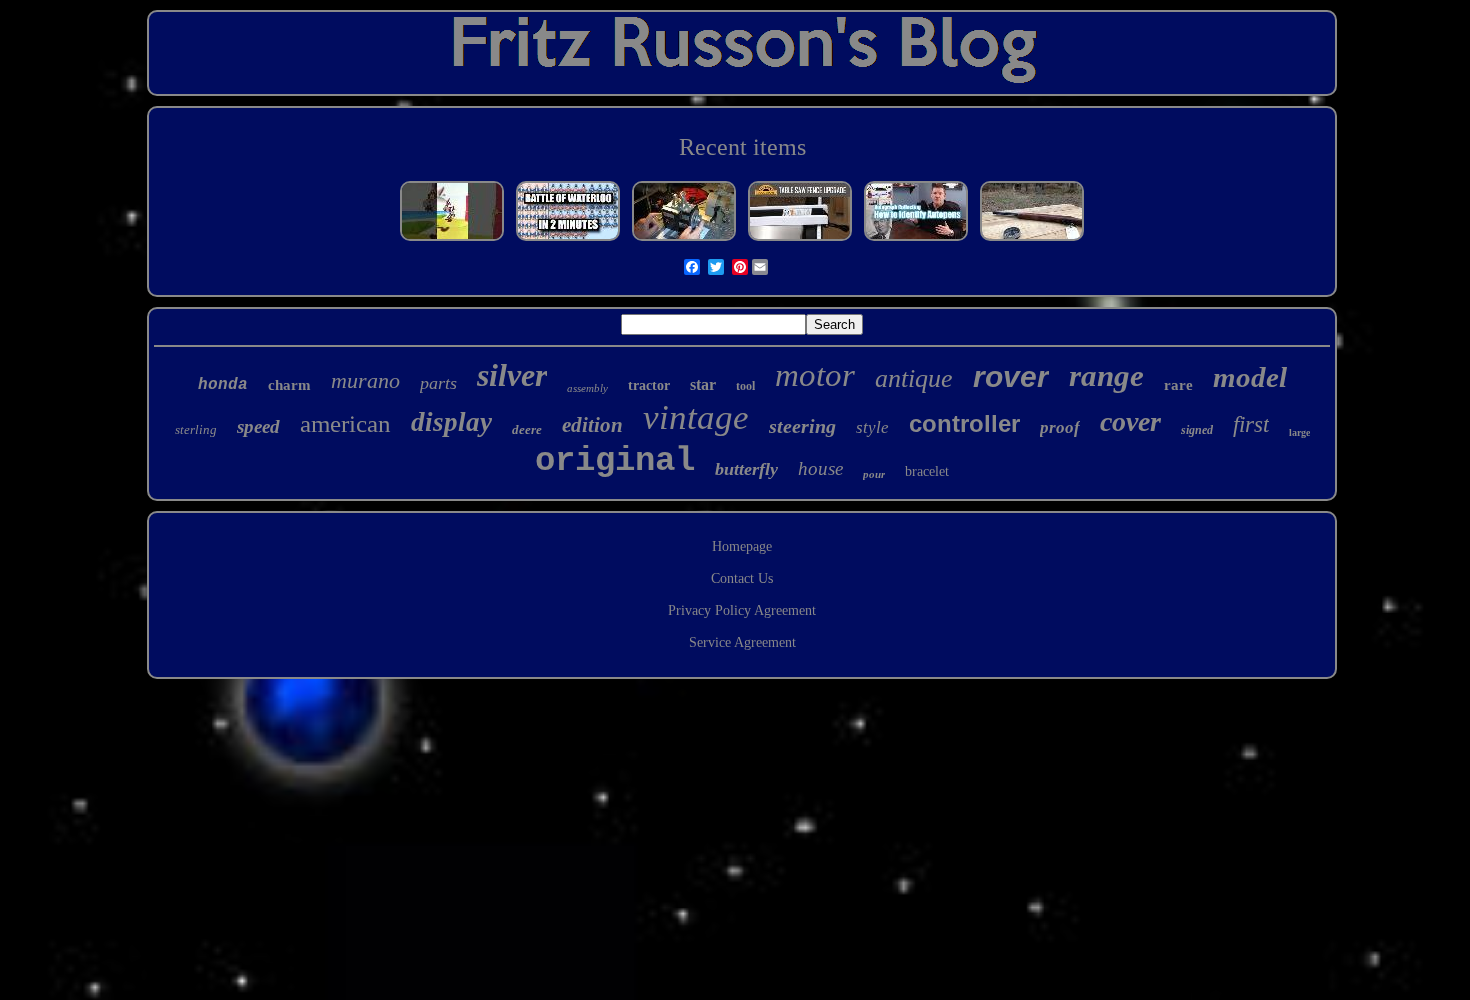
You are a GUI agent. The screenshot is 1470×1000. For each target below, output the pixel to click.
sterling (196, 429)
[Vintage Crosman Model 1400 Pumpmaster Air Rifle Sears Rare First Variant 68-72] (1032, 240)
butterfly (746, 469)
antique (914, 378)
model (1250, 377)
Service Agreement (742, 642)
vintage (696, 417)
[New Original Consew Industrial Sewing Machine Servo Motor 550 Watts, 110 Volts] (684, 240)
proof (1060, 427)
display (451, 422)
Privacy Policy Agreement (742, 610)
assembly (587, 388)
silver (512, 375)
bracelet (927, 471)
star (703, 384)
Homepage (742, 546)
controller (964, 423)
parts (438, 383)
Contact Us (742, 578)
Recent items (742, 147)
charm (289, 385)
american (345, 423)
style (872, 427)
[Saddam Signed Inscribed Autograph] (916, 240)
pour (874, 474)
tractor (649, 385)
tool (745, 386)
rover (1011, 376)
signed (1197, 430)
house (820, 468)
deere (527, 429)
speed (258, 426)
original (615, 461)
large (1299, 432)
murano (365, 380)
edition (592, 425)
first (1251, 424)
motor (815, 375)
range (1106, 375)
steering (802, 426)
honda (223, 385)
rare (1178, 385)
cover (1130, 421)
